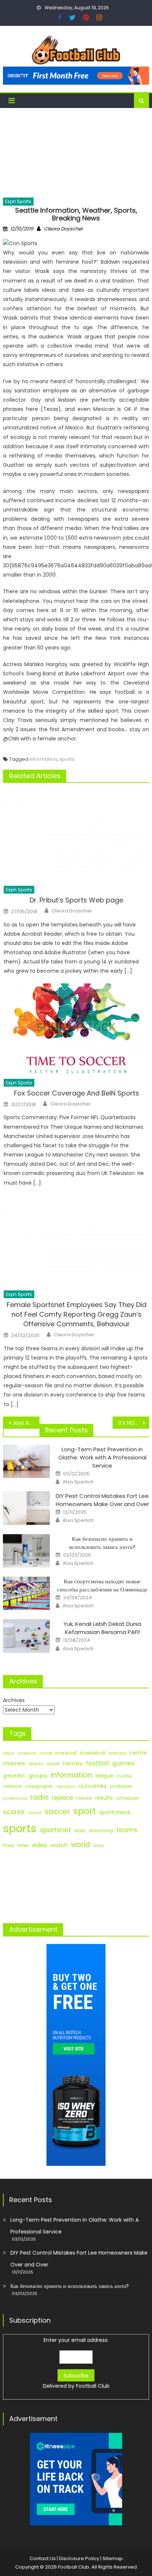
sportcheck (115, 1812)
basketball (93, 1753)
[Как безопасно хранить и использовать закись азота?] (26, 1551)
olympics (66, 1786)
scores (14, 1812)
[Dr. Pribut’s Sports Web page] (76, 836)
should (35, 1813)
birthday (118, 1753)
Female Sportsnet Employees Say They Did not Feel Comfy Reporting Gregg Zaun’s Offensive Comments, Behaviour (77, 1314)
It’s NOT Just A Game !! (134, 1423)
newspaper (39, 1786)
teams (127, 1830)
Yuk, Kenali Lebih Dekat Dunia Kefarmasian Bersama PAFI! (102, 1628)
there (8, 1846)
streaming (101, 1831)
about (9, 1753)
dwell (53, 1764)
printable (121, 1786)
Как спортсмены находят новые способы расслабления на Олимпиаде (102, 1585)
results (104, 1798)
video (39, 1845)
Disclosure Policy (79, 2558)
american (27, 1753)
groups (38, 1776)
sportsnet (55, 1830)
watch (59, 1845)
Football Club (93, 2386)
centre (138, 1753)
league (104, 1776)
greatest (14, 1776)
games (123, 1763)
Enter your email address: (76, 2363)
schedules (128, 1798)
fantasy (73, 1763)
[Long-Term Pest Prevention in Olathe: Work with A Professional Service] (26, 1461)
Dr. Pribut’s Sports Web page (76, 900)
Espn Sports (18, 201)
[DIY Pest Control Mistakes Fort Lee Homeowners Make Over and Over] (26, 1508)
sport (85, 1811)
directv (36, 1764)
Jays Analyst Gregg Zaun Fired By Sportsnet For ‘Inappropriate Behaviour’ (26, 1423)
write (98, 1846)
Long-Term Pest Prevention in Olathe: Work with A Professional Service (102, 1457)
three (23, 1846)
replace (63, 1798)
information (43, 759)
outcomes (93, 1786)
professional (15, 1798)
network (12, 1786)
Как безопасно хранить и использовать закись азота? (102, 1543)
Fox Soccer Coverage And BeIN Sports (77, 1093)
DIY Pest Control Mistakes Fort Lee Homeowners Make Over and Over (102, 1500)
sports (67, 759)
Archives (14, 1700)
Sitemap (113, 2558)
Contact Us (43, 2558)
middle (124, 1776)
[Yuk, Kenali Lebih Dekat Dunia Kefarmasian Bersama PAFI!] (26, 1636)
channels (14, 1764)
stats (80, 1831)
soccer (57, 1812)
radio (39, 1797)
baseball (66, 1753)
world (80, 1845)
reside (84, 1798)
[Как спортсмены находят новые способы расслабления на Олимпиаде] (26, 1593)
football (97, 1763)
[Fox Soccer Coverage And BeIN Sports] (76, 1029)
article (46, 1753)
